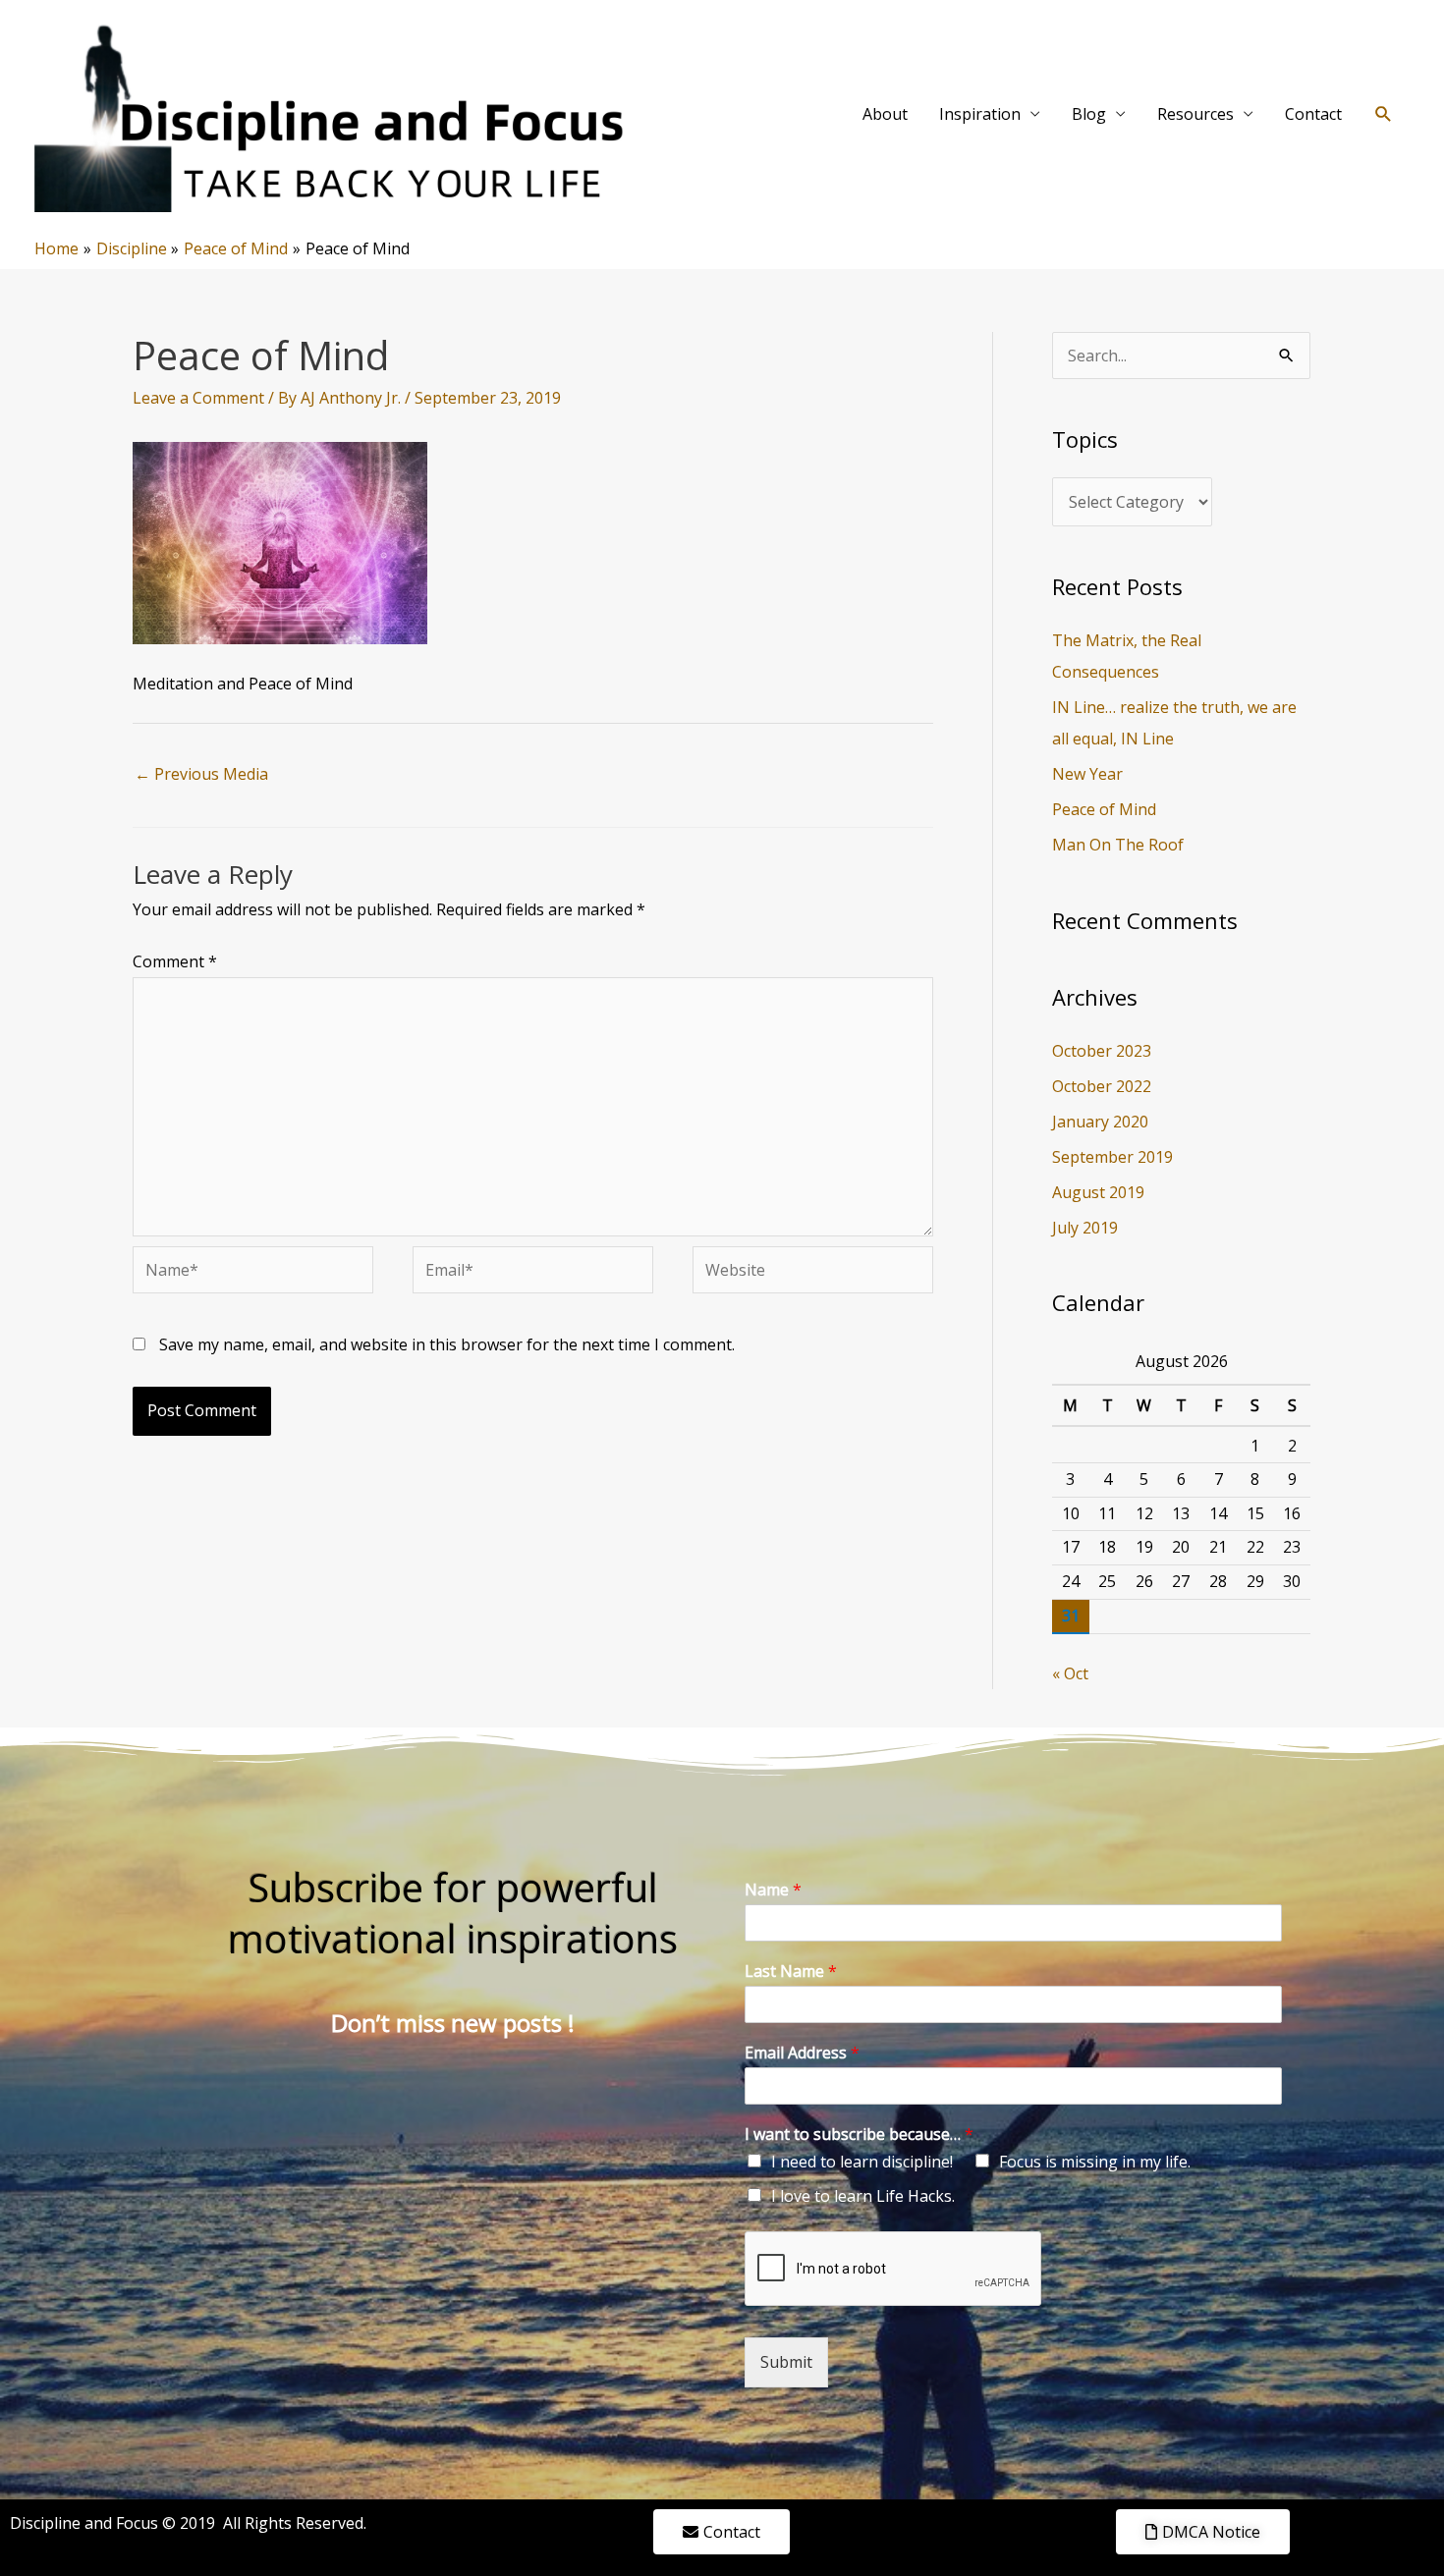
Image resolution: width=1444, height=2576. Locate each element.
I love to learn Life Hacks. (863, 2196)
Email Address (802, 2053)
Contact (1313, 114)
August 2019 (1098, 1192)
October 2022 (1102, 1086)
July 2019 (1085, 1228)
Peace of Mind (1104, 809)
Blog (1089, 114)
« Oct (1070, 1673)
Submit (786, 2362)
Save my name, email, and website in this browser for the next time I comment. (447, 1344)
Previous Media (201, 774)
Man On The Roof (1118, 845)
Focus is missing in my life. (1095, 2162)
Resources (1195, 114)
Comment (175, 961)
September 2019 (1112, 1157)
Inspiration (980, 114)
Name (773, 1890)
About (885, 114)
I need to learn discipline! (862, 2162)
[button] (1384, 114)
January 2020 (1100, 1122)
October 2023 (1102, 1051)
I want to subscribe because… (859, 2135)
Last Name (791, 1972)
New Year (1087, 774)
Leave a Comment (198, 398)
